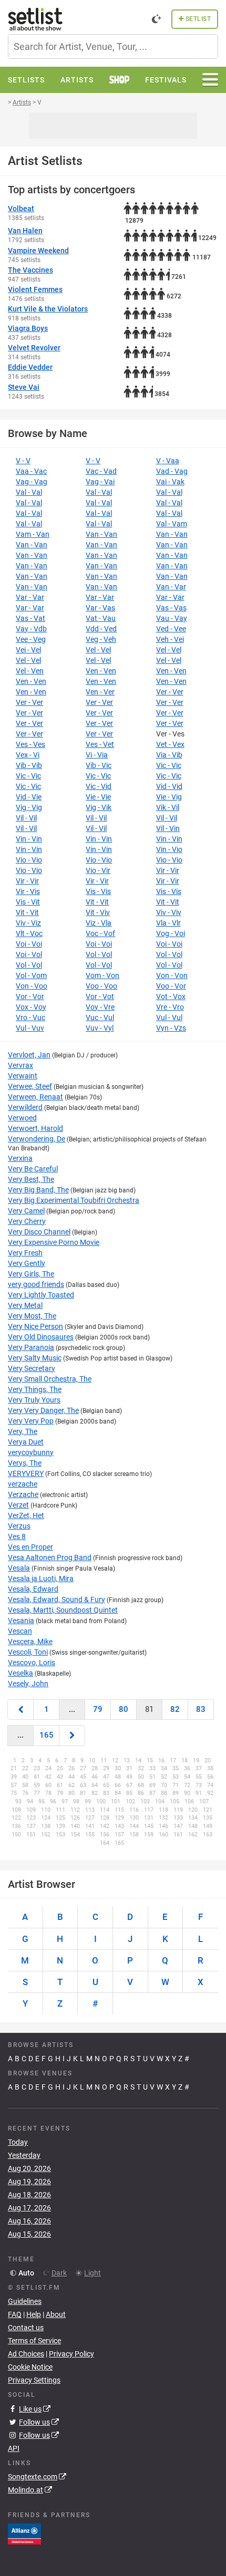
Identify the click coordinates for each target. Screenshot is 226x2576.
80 (124, 1709)
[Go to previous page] (20, 1710)
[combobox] (113, 46)
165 (47, 1735)
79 (98, 1709)
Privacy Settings (34, 2380)
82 (175, 1709)
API (14, 2448)
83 (201, 1709)
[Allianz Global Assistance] (24, 2533)
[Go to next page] (72, 1735)
